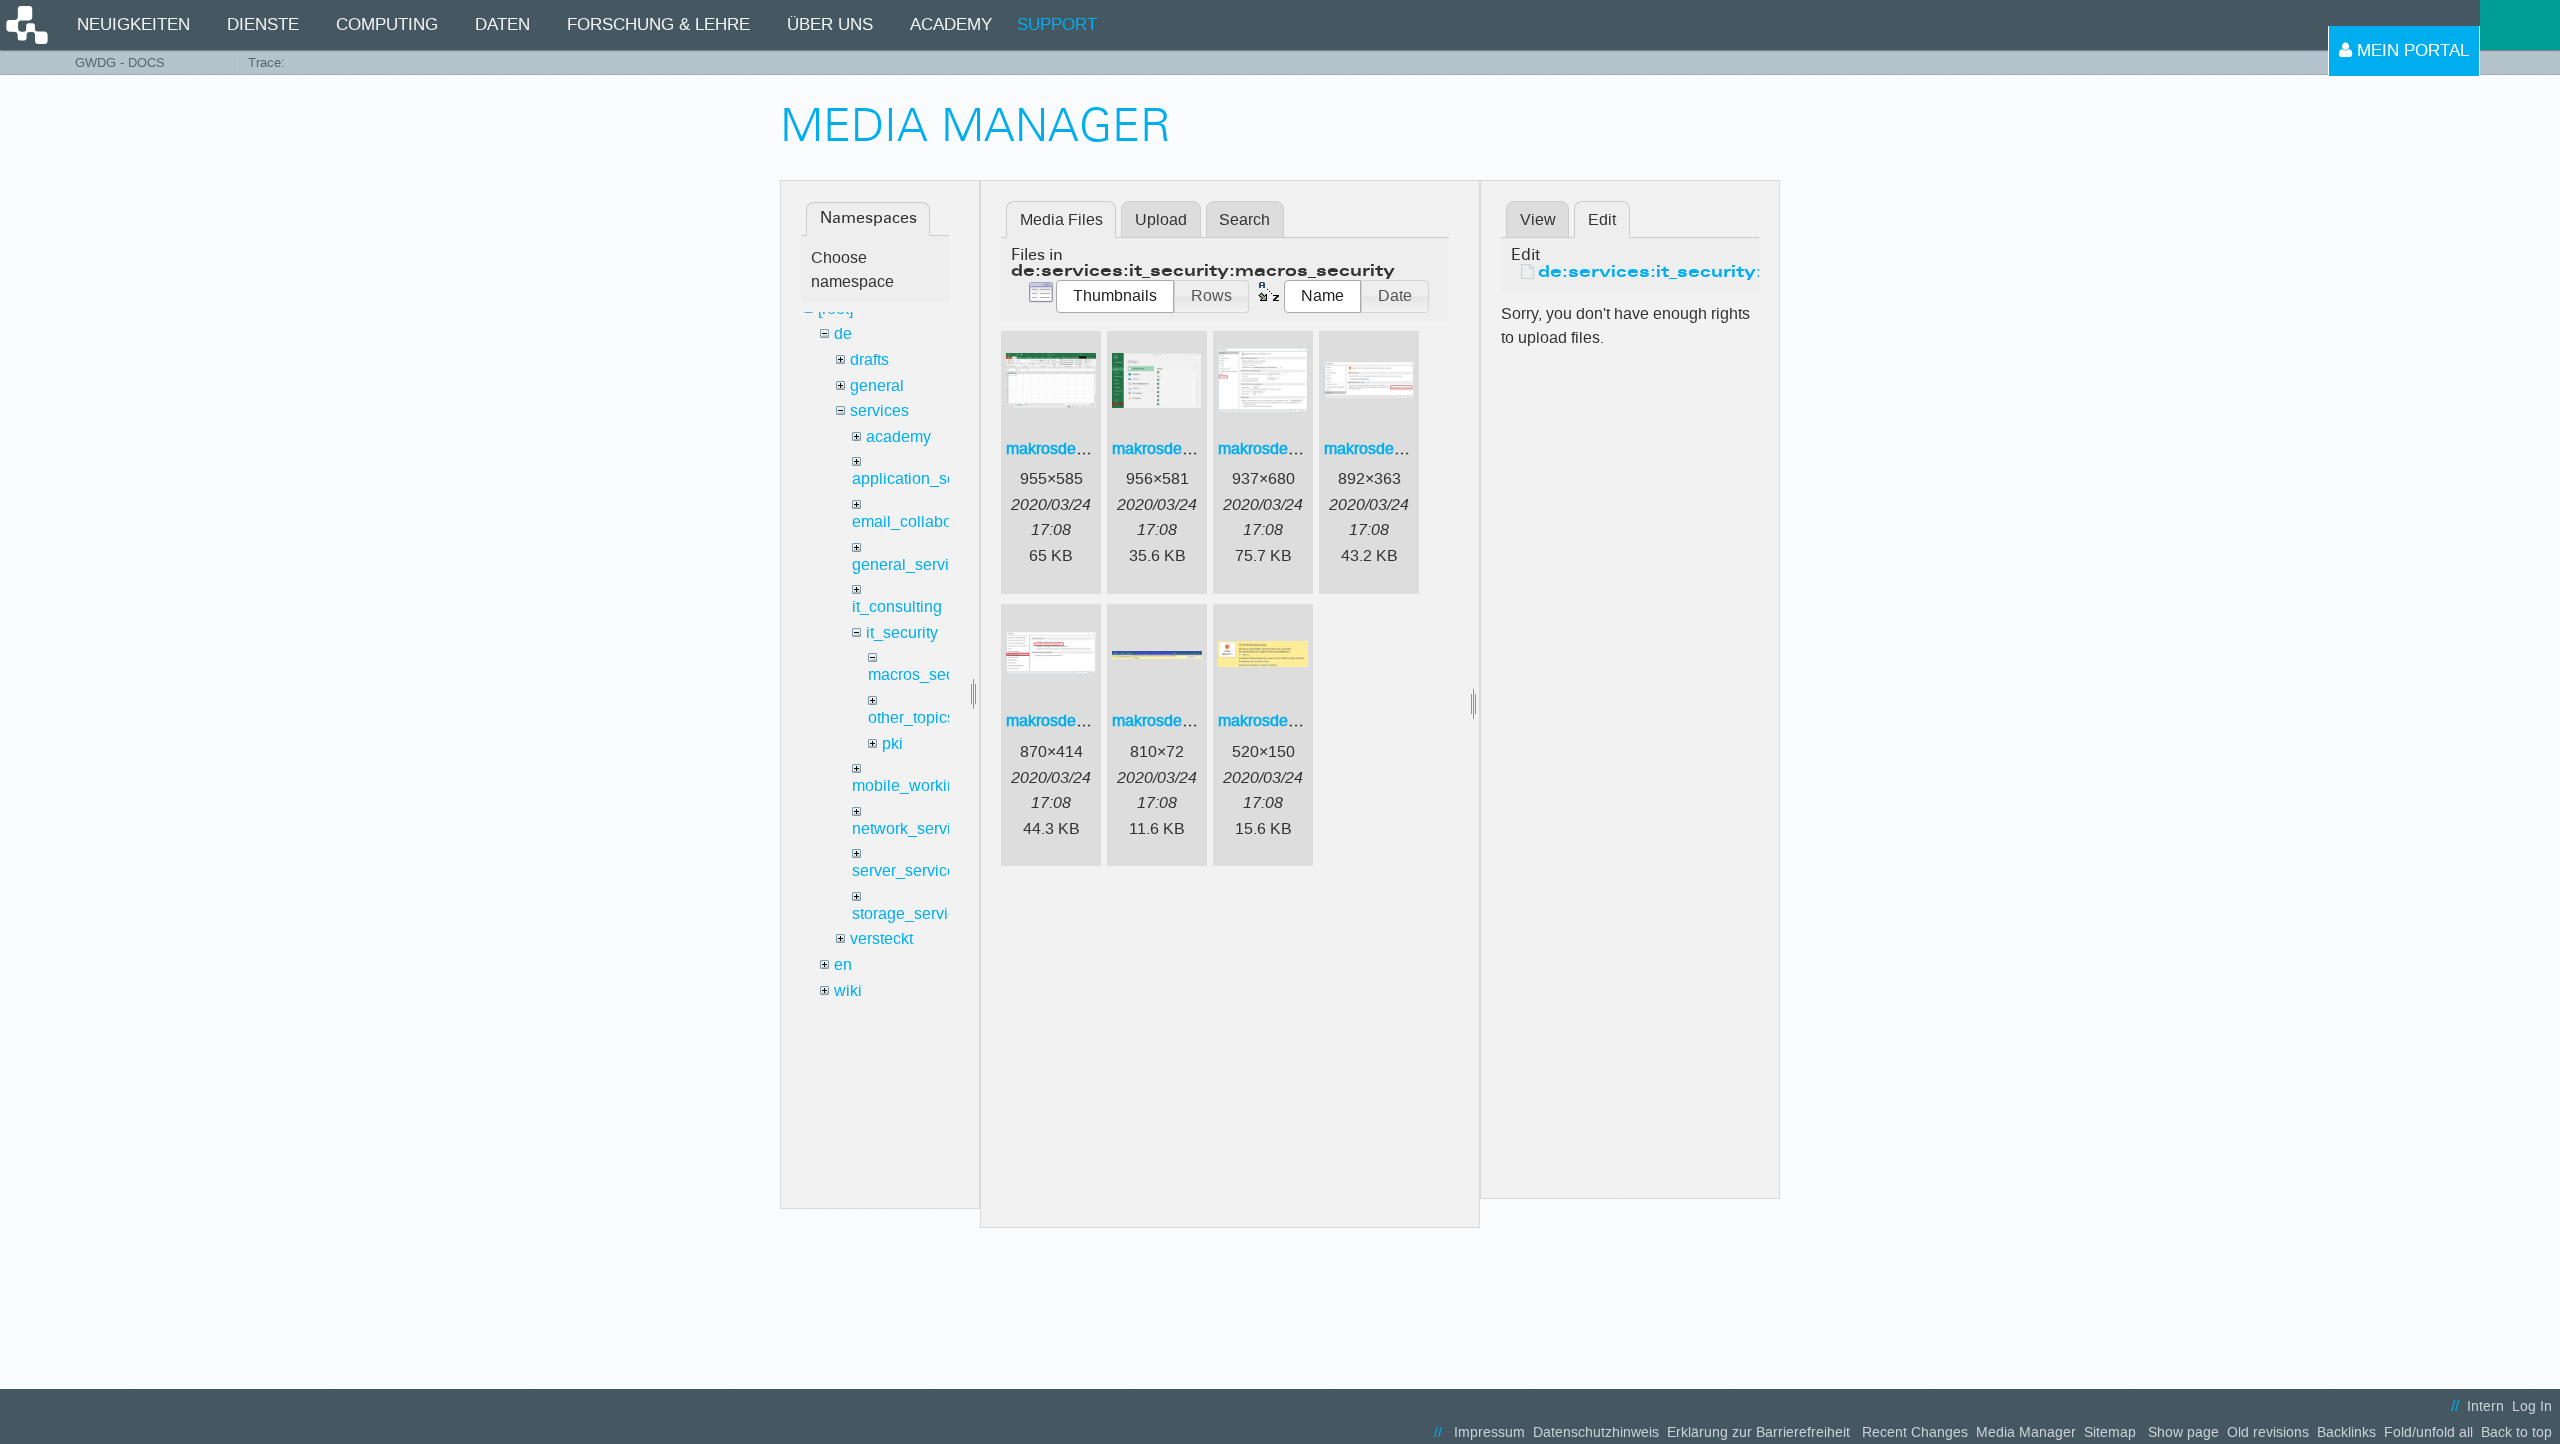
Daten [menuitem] (502, 24)
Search (1244, 219)
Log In (2532, 1406)
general (877, 385)
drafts (869, 359)
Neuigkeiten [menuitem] (133, 24)
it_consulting (897, 606)
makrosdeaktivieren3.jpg (1305, 448)
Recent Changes (1915, 1432)
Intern (2485, 1406)
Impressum (1489, 1432)
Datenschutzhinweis (1596, 1432)
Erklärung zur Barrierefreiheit (1758, 1432)
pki (892, 743)
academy (898, 436)
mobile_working (908, 785)
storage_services (912, 913)
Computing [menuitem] (387, 24)
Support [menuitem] (1057, 24)
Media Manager (2026, 1432)
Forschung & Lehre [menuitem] (658, 24)
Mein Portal (2410, 50)
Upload (1161, 219)
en (843, 964)
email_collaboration (922, 521)
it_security (902, 632)
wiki (848, 990)
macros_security (926, 674)
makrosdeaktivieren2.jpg (1199, 448)
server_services (908, 870)
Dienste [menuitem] (263, 24)
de (843, 333)
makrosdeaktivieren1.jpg (1093, 448)
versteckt (881, 938)
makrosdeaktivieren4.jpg (1411, 448)
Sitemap (2110, 1432)
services (879, 410)
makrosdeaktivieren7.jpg (1305, 720)
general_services (913, 564)
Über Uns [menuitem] (830, 24)
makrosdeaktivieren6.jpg (1199, 720)
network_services (914, 828)
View (1538, 219)
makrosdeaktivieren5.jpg (1093, 720)
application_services (925, 478)
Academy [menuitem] (951, 24)
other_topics (911, 717)
